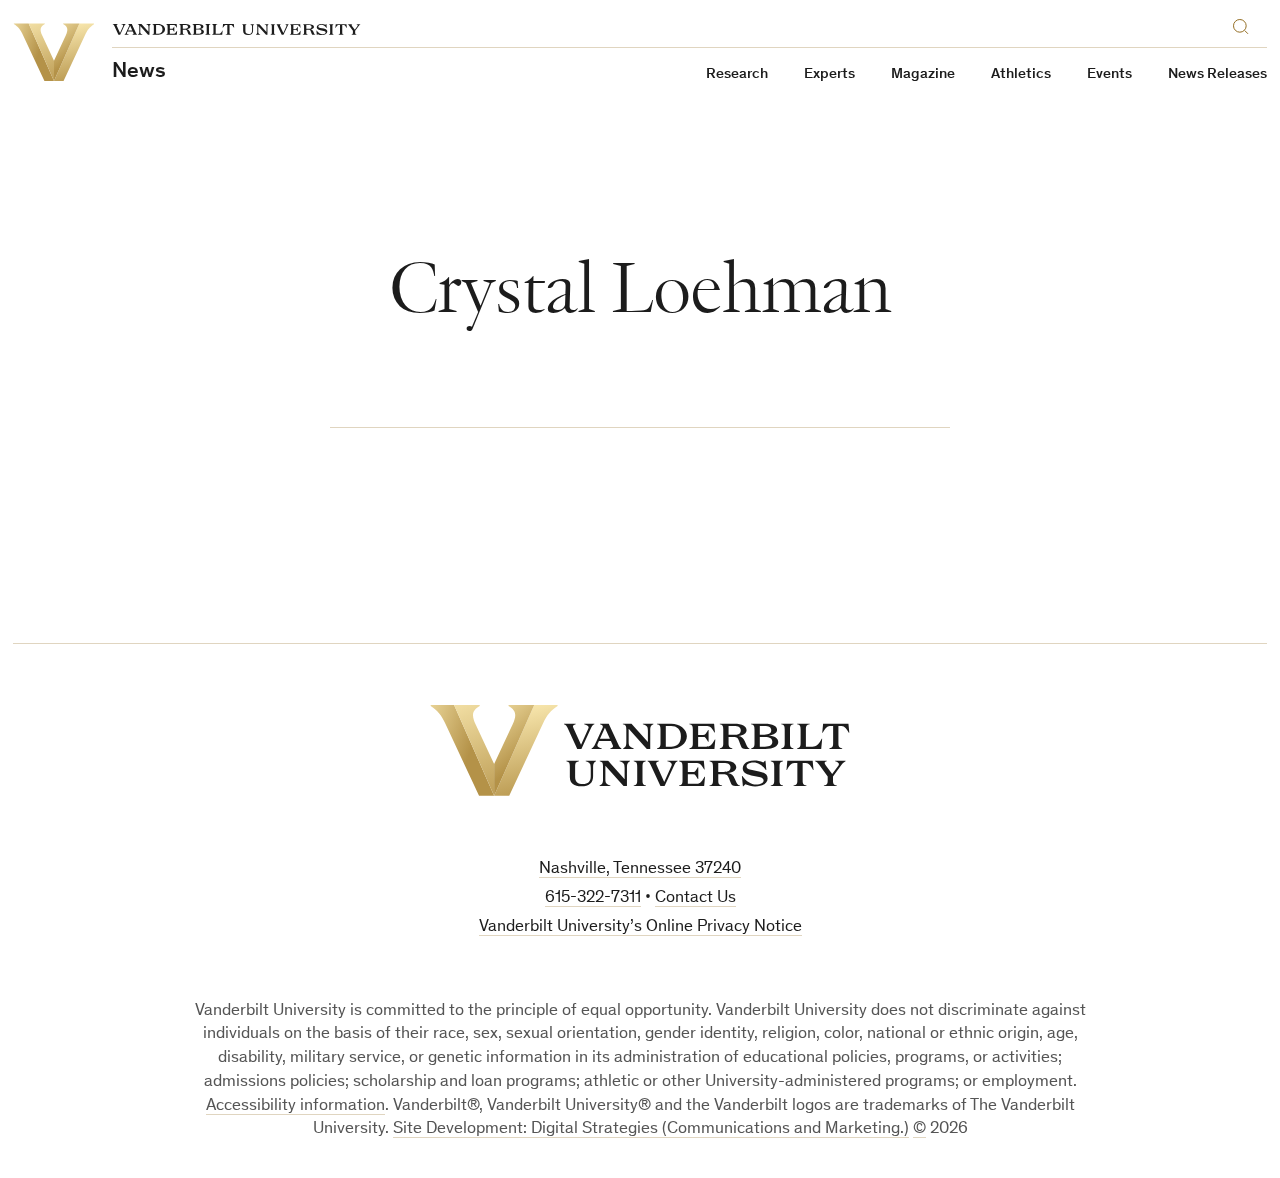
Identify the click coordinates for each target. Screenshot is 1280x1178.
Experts (829, 74)
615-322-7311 (593, 898)
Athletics (1021, 74)
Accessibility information (295, 1106)
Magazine (923, 74)
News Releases (1217, 74)
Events (1109, 74)
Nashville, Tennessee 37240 (640, 869)
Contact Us (695, 898)
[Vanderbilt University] (640, 750)
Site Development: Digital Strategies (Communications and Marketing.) (651, 1129)
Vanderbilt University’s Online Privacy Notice (640, 927)
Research (737, 74)
